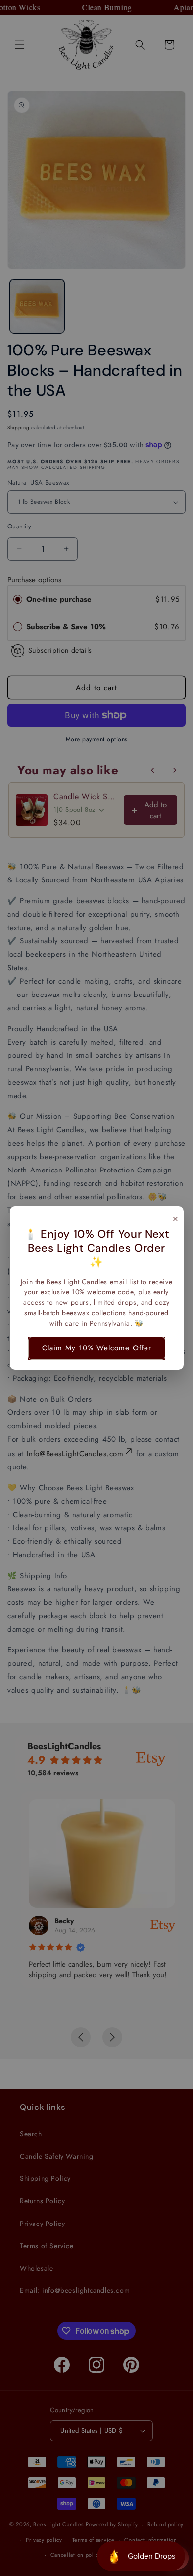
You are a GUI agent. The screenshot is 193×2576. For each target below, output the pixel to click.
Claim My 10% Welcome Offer (97, 1348)
